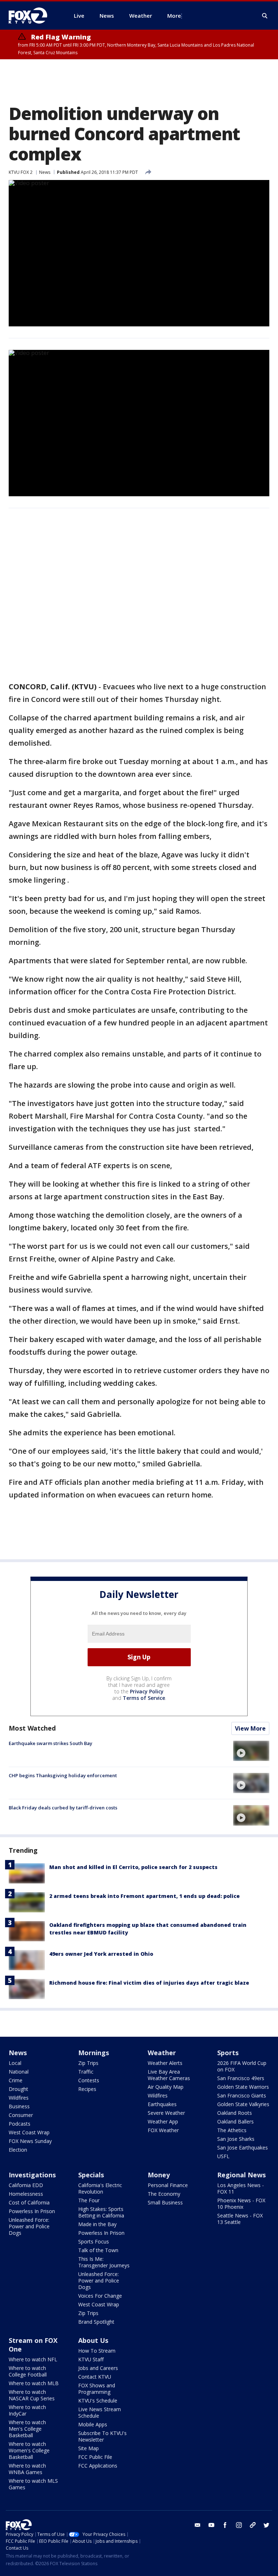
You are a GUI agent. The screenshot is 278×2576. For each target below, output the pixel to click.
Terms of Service (144, 1698)
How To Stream (97, 2351)
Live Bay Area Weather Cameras (169, 2075)
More (174, 16)
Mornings (94, 2053)
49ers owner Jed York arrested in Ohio (101, 1954)
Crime (16, 2080)
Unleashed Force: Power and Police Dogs (29, 2226)
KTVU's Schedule (98, 2401)
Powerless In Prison (32, 2211)
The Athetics (232, 2130)
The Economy (164, 2194)
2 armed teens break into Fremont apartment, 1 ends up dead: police (144, 1896)
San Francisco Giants (242, 2095)
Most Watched (32, 1728)
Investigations (32, 2175)
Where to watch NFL (33, 2359)
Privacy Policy (147, 1691)
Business (19, 2106)
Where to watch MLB (34, 2383)
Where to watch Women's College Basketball (29, 2450)
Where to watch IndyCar (27, 2410)
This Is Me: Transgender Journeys (104, 2262)
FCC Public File (95, 2457)
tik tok (253, 2525)
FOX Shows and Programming (97, 2389)
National (19, 2072)
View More (250, 1728)
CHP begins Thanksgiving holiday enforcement (63, 1775)
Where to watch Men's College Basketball (27, 2429)
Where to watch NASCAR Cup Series (32, 2395)
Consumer (21, 2115)
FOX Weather (163, 2130)
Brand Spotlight (96, 2322)
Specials (91, 2175)
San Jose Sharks (236, 2139)
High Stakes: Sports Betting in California (101, 2212)
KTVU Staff (91, 2359)
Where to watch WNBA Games (27, 2469)
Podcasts (20, 2124)
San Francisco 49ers (241, 2078)
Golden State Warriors (243, 2087)
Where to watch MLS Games (33, 2484)
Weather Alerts (165, 2063)
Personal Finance (168, 2185)
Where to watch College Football (28, 2371)
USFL (223, 2156)
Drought (18, 2089)
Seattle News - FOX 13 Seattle (240, 2219)
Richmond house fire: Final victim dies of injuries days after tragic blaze (149, 1983)
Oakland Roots (235, 2113)
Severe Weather (166, 2113)
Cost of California (29, 2202)
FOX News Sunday (30, 2141)
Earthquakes (162, 2104)
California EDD (26, 2185)
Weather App (163, 2121)
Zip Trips (88, 2063)
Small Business (165, 2202)
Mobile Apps (93, 2424)
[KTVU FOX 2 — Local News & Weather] (33, 16)
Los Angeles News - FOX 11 (241, 2188)
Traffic (86, 2072)
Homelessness (26, 2194)
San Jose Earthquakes (243, 2148)
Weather (162, 2053)
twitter (266, 2525)
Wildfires (19, 2098)
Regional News (241, 2175)
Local (15, 2063)
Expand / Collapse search (265, 16)
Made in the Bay (97, 2224)
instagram (239, 2525)
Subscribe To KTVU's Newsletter (102, 2436)
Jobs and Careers (98, 2368)
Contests (89, 2080)
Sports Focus (94, 2241)
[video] (251, 1751)
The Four (89, 2200)
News (45, 172)
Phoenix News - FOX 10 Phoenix (241, 2204)
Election (18, 2150)
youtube (211, 2525)
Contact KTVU (95, 2377)
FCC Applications (98, 2466)
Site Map (89, 2448)
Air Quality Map (166, 2087)
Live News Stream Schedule (100, 2412)
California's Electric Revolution (100, 2188)
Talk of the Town (98, 2250)
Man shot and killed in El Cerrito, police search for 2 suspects (133, 1867)
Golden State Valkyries (243, 2104)
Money (159, 2175)
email (198, 2525)
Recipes (87, 2089)
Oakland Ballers (235, 2121)
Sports (228, 2053)
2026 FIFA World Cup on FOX (242, 2066)
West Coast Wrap (29, 2132)
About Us (93, 2340)
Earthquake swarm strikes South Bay (50, 1743)
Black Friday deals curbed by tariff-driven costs (63, 1808)
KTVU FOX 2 (21, 172)
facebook (225, 2525)
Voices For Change (100, 2296)
